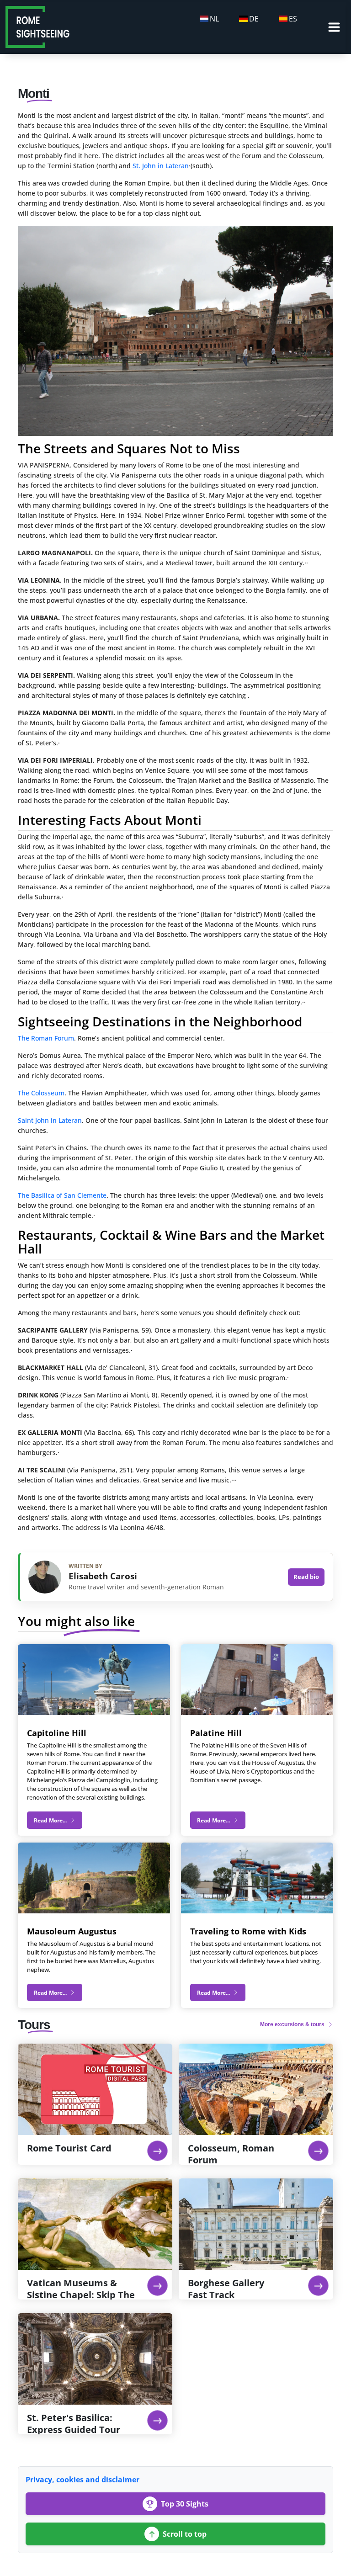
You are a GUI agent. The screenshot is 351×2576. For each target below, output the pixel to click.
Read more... (51, 1820)
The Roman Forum (46, 1038)
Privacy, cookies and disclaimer (82, 2480)
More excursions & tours (293, 2024)
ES (293, 19)
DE (254, 19)
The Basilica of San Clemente (62, 1195)
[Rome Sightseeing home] (37, 26)
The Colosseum (41, 1093)
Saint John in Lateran (50, 1120)
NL (214, 19)
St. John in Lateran (161, 166)
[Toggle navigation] (334, 27)
